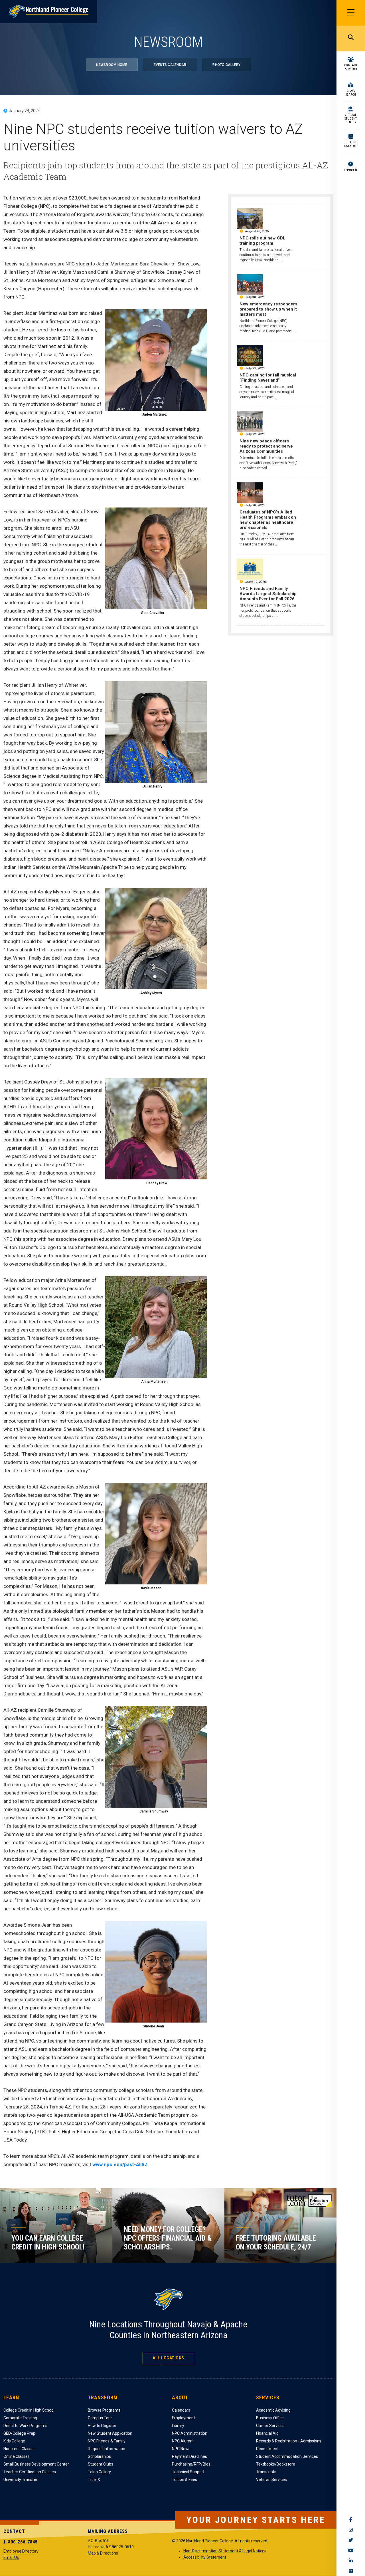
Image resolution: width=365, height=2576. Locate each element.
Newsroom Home (112, 65)
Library (178, 2426)
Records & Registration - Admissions (289, 2441)
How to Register (102, 2426)
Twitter (351, 2540)
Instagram (351, 2530)
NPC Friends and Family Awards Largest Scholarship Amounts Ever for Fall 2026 (268, 594)
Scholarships (99, 2456)
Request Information (107, 2449)
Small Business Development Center (36, 2464)
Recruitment (267, 2449)
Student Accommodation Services (287, 2456)
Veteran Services (271, 2480)
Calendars (181, 2410)
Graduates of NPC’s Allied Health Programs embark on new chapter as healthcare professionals (268, 520)
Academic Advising (273, 2410)
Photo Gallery (226, 65)
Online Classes (17, 2456)
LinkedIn (351, 2561)
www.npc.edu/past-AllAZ (120, 2164)
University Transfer (21, 2480)
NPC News (181, 2449)
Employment (183, 2418)
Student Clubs (101, 2464)
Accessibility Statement (205, 2557)
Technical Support (188, 2472)
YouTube (351, 2550)
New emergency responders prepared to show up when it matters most (268, 309)
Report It (351, 170)
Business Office (270, 2418)
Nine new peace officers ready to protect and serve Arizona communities (266, 446)
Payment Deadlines (189, 2456)
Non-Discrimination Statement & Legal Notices (225, 2551)
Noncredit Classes (20, 2449)
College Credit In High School (29, 2410)
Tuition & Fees (184, 2480)
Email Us (11, 2557)
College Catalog (351, 144)
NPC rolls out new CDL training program (262, 241)
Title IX (94, 2480)
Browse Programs (104, 2410)
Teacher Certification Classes (30, 2472)
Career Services (270, 2426)
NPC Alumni (183, 2441)
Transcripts (266, 2472)
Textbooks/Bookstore (276, 2464)
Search (351, 39)
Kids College (14, 2441)
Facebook (351, 2519)
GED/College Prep (19, 2433)
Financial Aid (267, 2433)
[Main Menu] (351, 13)
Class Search (351, 93)
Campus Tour (100, 2418)
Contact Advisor (351, 67)
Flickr (351, 2571)
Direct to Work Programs (25, 2426)
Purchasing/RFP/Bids (191, 2464)
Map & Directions (103, 2553)
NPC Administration (190, 2433)
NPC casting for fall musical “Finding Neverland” (268, 378)
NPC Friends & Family (107, 2441)
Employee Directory (21, 2551)
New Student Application (110, 2433)
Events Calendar (170, 65)
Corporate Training (20, 2418)
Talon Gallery (99, 2472)
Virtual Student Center (351, 119)
